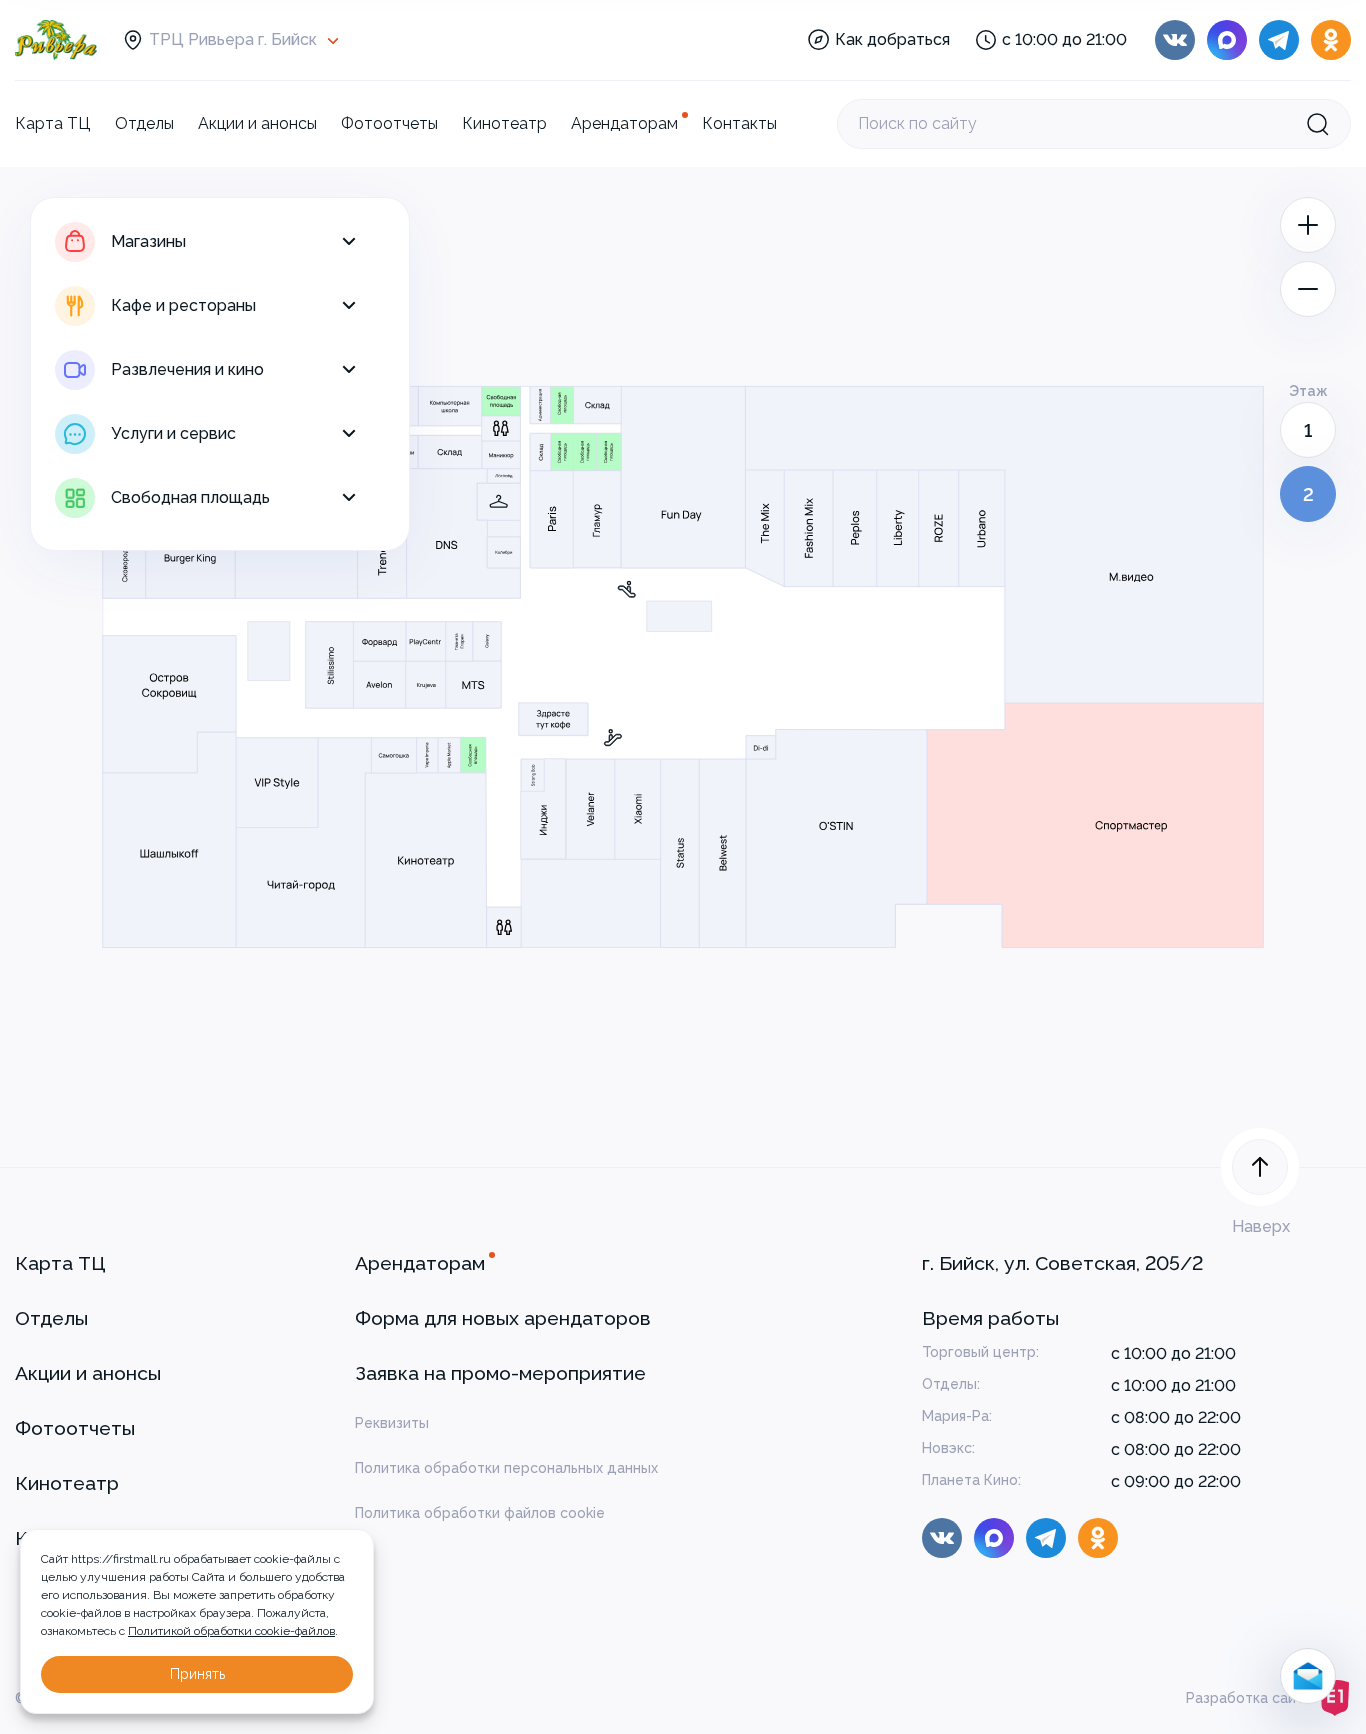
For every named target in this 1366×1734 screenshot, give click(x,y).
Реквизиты (392, 1423)
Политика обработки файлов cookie (480, 1513)
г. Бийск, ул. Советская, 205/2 (1062, 1263)
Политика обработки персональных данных (506, 1468)
